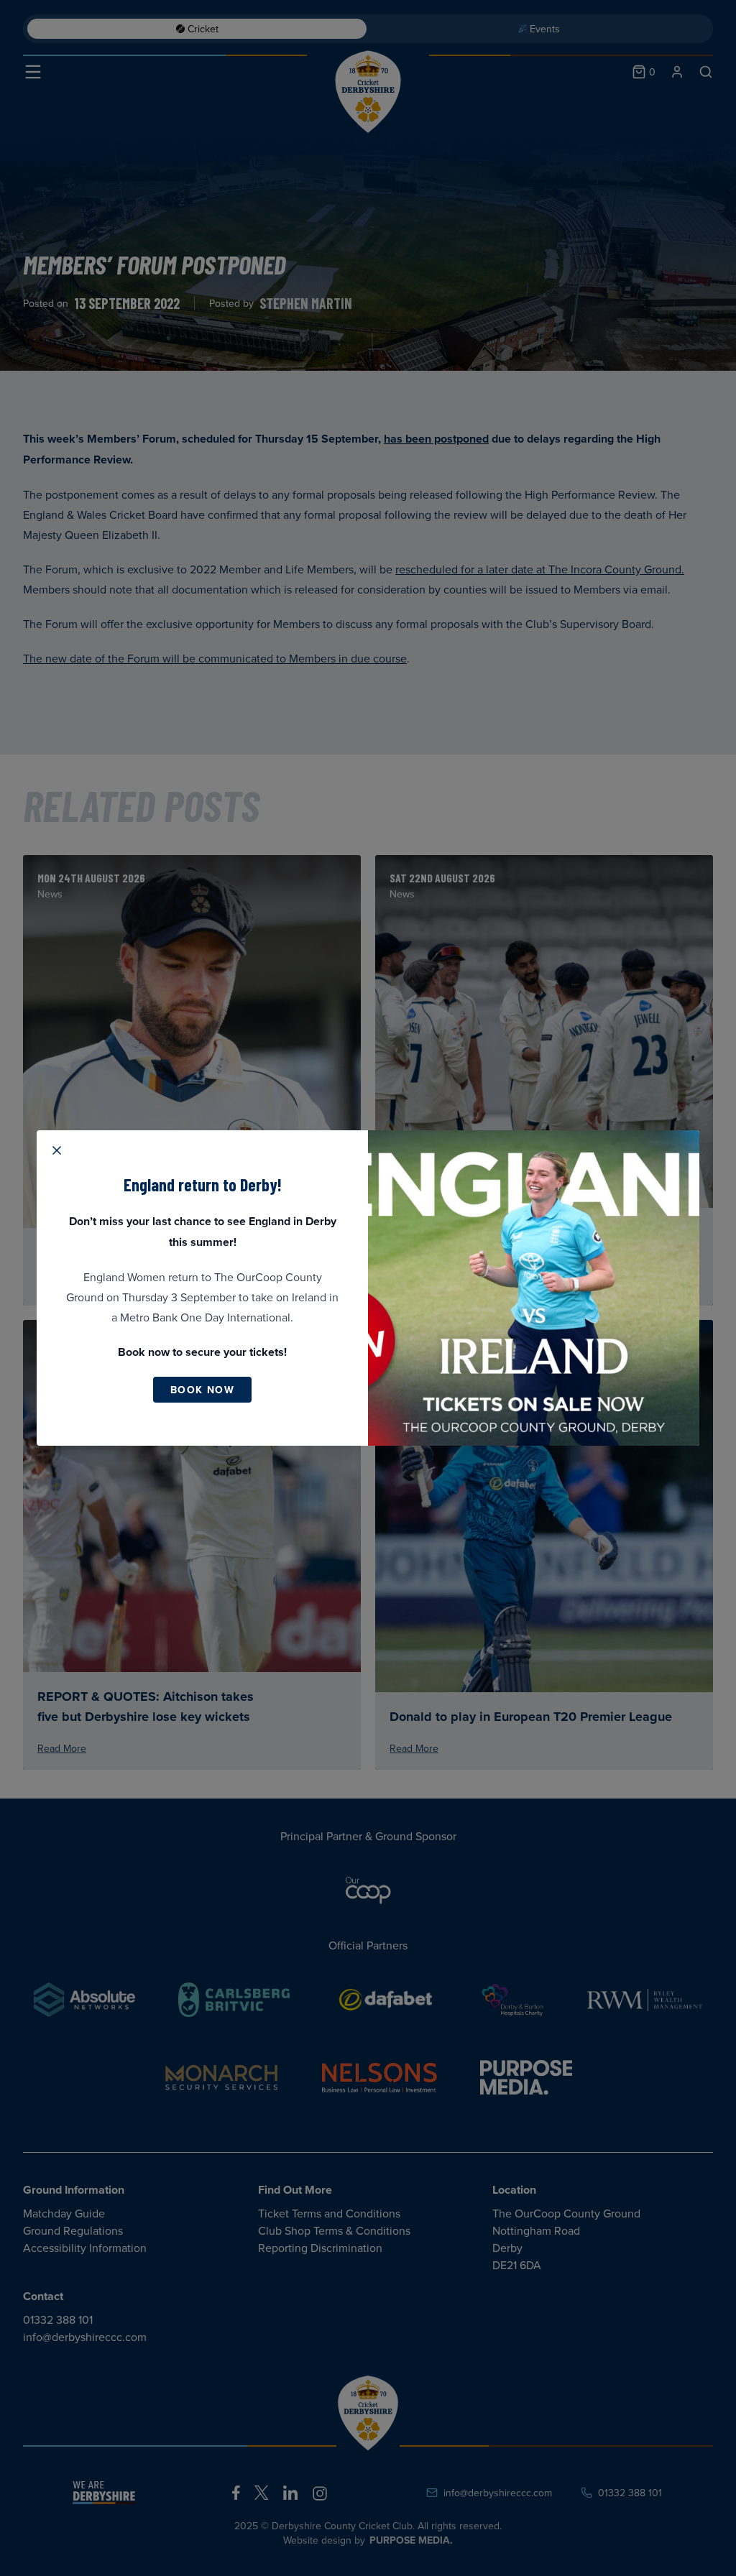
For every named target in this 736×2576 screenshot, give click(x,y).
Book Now (202, 1390)
